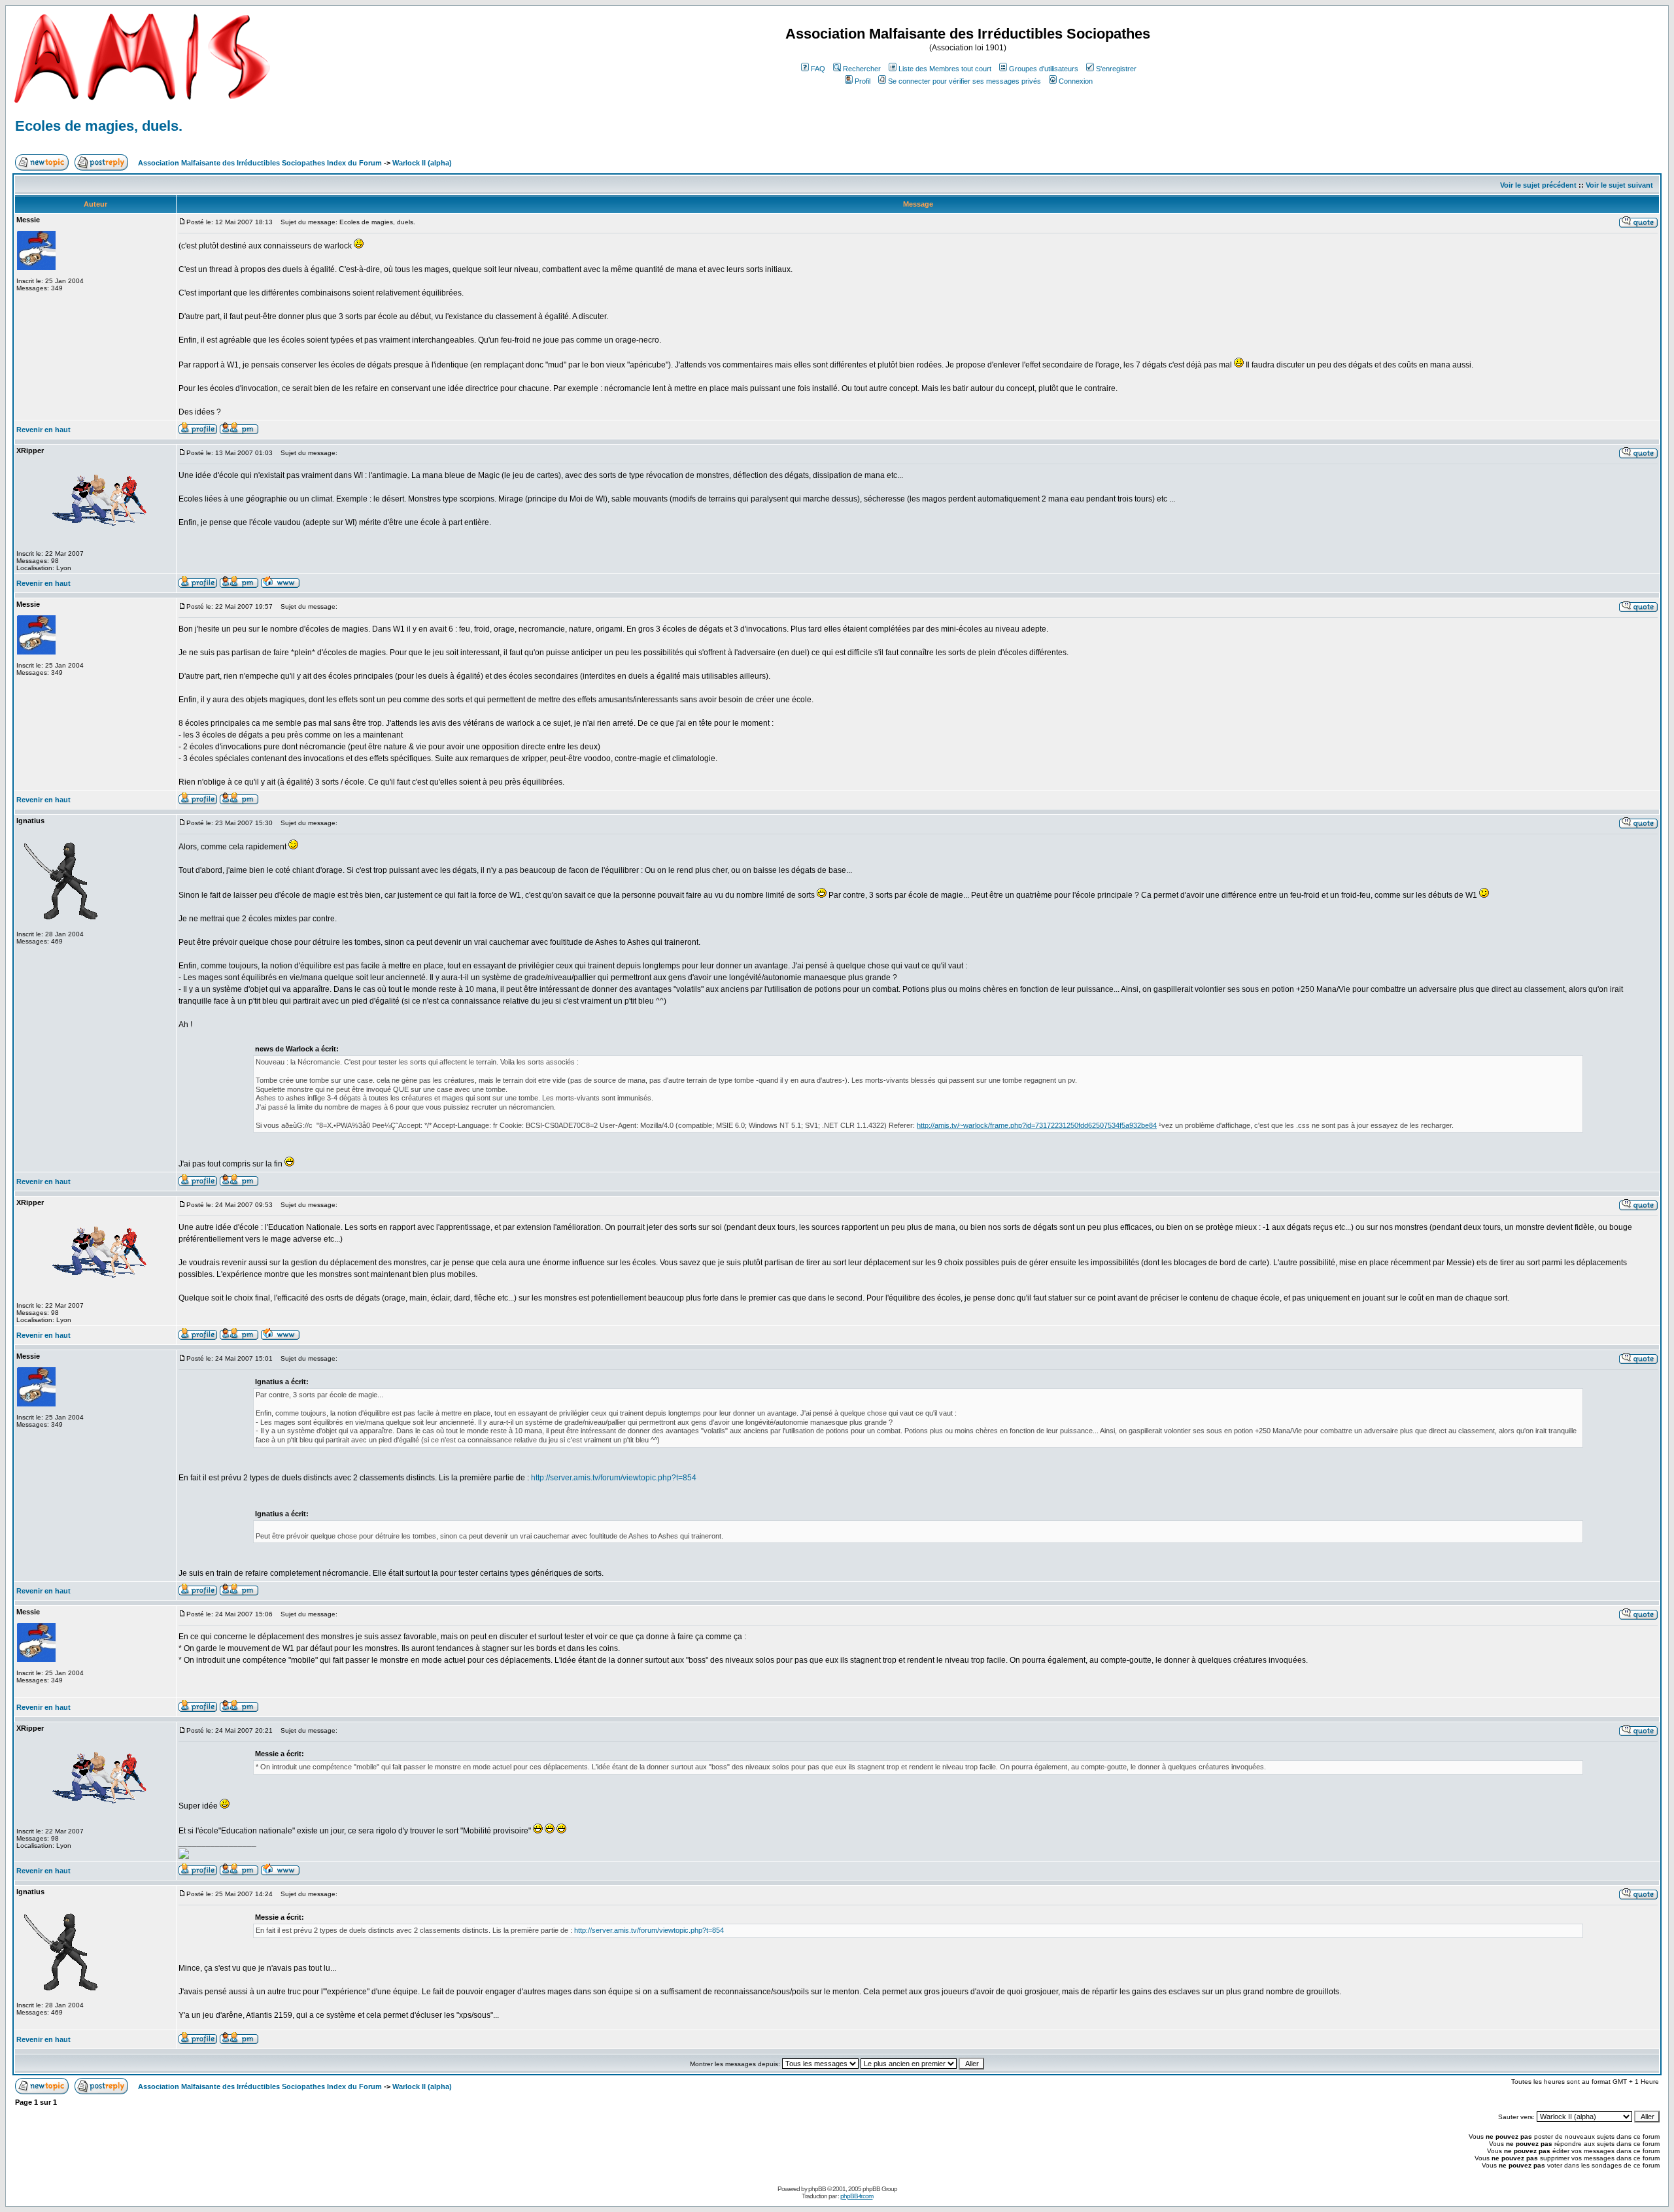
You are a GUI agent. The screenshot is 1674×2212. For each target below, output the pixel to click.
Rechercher (862, 69)
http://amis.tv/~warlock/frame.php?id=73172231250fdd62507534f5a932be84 (1037, 1125)
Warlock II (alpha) (422, 163)
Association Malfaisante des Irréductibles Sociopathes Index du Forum (260, 163)
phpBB (817, 2189)
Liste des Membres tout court (945, 69)
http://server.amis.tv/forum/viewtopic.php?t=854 (614, 1478)
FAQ (818, 69)
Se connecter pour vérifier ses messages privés (965, 81)
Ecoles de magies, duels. (99, 126)
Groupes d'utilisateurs (1044, 69)
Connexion (1076, 81)
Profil (863, 81)
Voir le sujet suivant (1619, 185)
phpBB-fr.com (857, 2196)
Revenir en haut (43, 430)
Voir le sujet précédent (1538, 185)
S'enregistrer (1116, 69)
